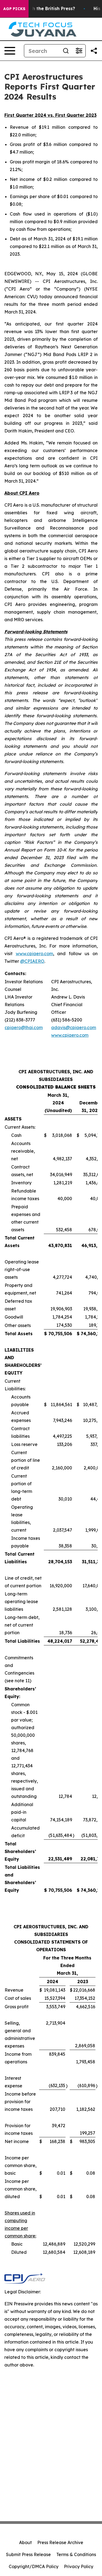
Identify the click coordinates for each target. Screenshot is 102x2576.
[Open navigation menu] (10, 51)
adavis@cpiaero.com (74, 1027)
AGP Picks (14, 9)
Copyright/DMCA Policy (34, 2566)
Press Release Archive (60, 2542)
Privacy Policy (79, 2566)
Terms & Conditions (76, 2554)
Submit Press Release (28, 2554)
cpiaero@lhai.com (24, 1027)
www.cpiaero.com (34, 954)
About (25, 2542)
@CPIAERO (32, 961)
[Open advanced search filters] (79, 51)
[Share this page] (94, 51)
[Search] (66, 51)
